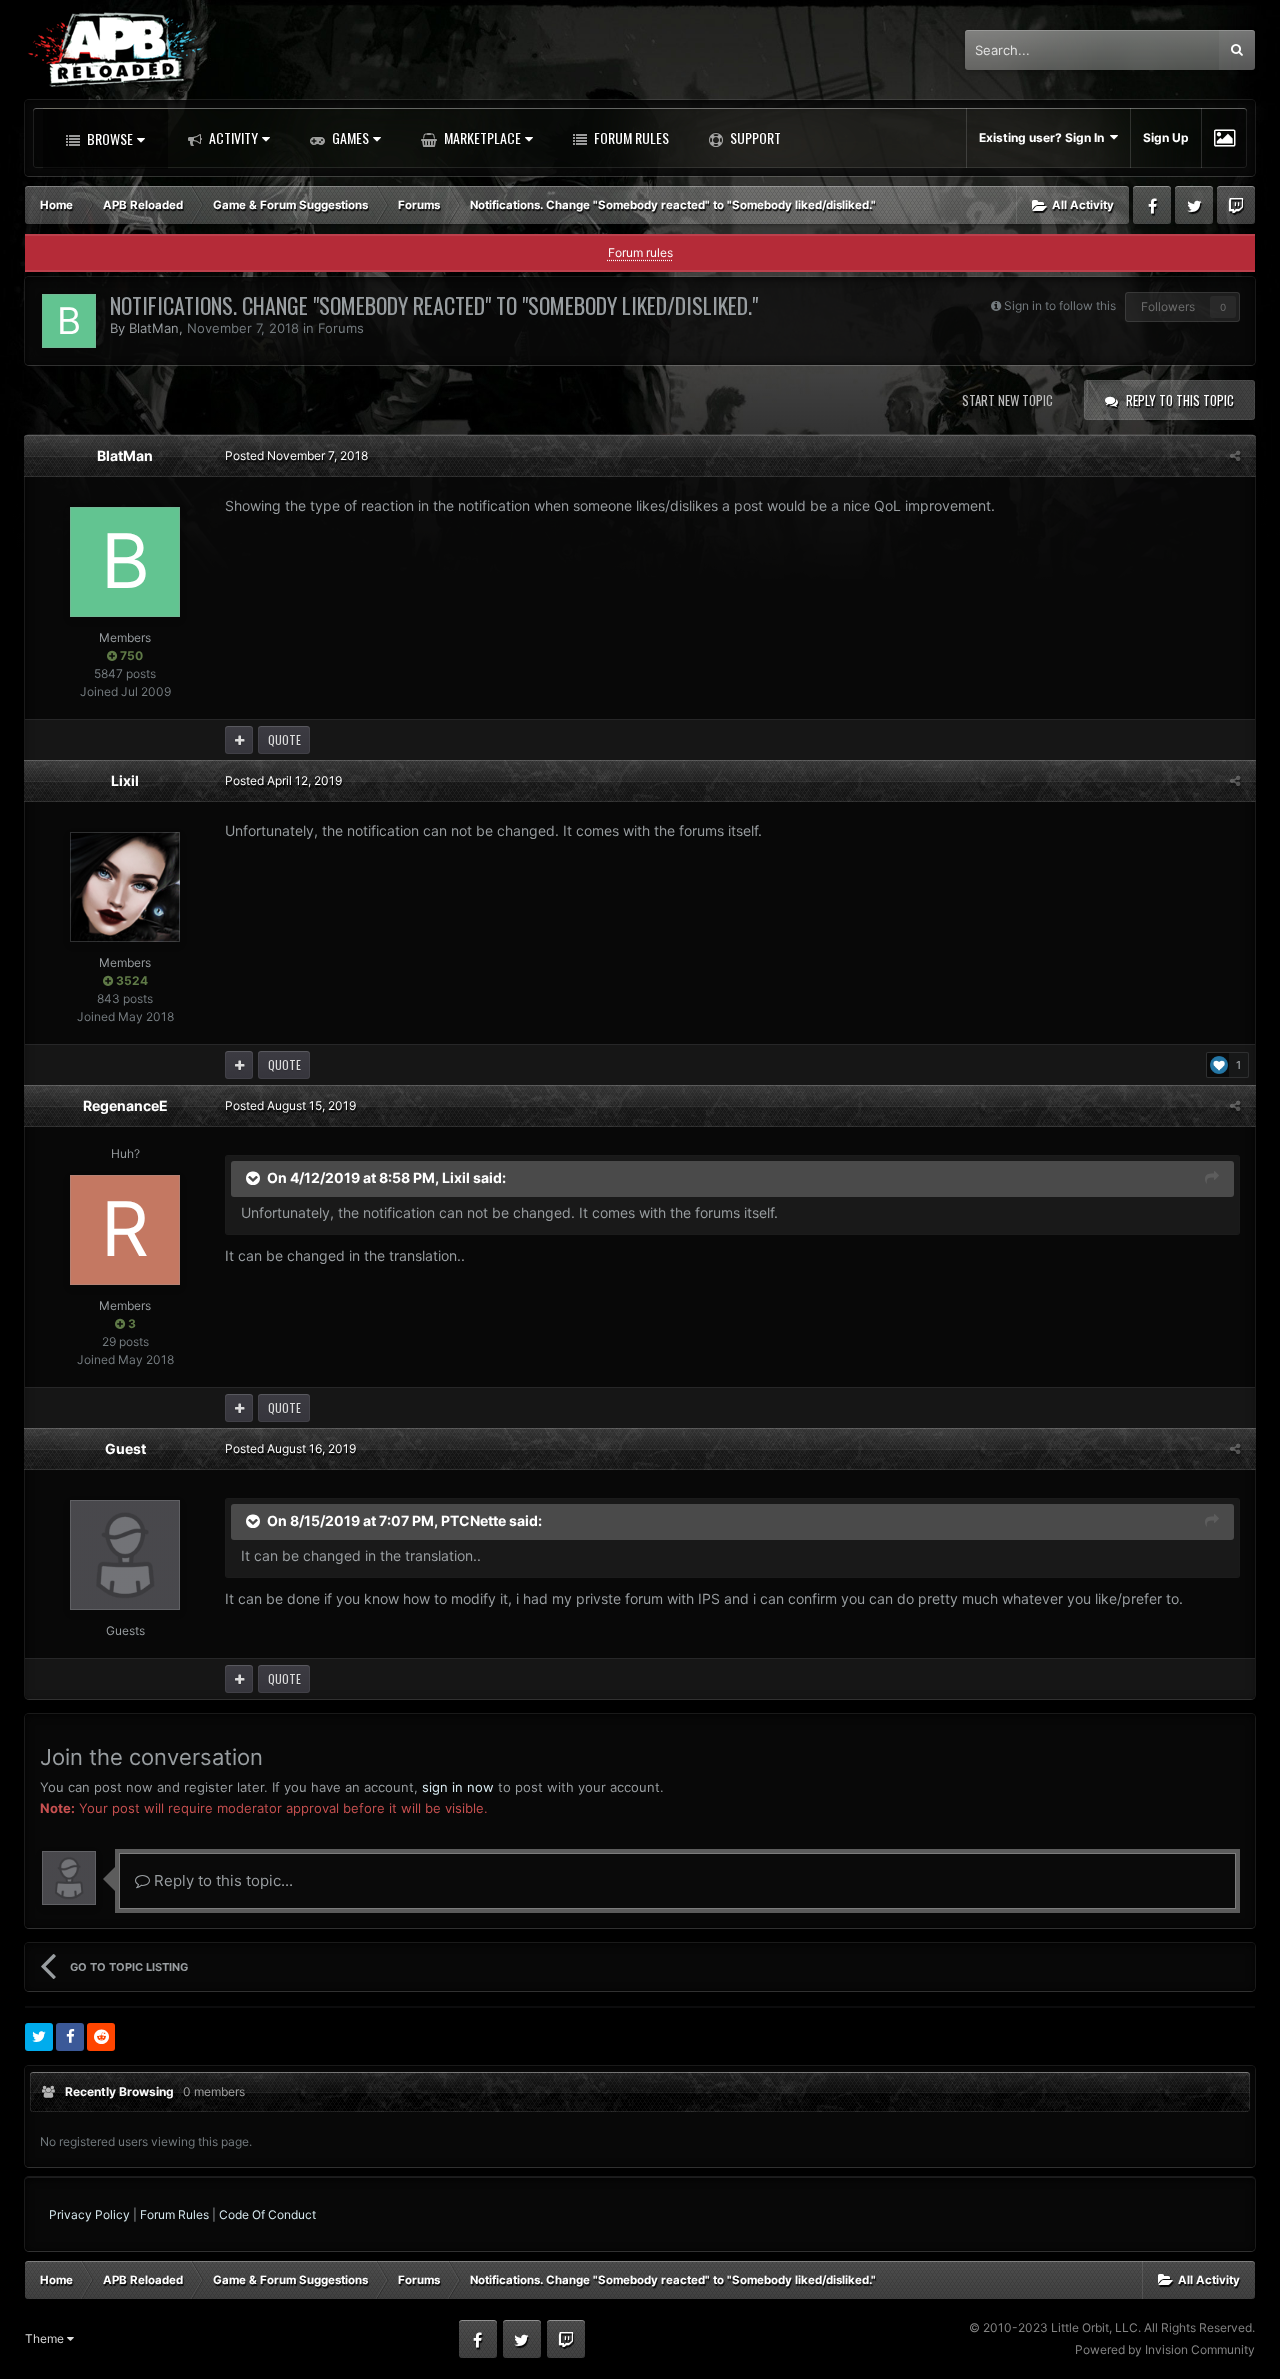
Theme (46, 2338)
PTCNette (473, 1520)
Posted (296, 455)
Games (349, 137)
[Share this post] (1235, 455)
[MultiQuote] (239, 740)
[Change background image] (1224, 138)
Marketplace (481, 137)
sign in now (458, 1787)
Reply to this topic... (221, 1880)
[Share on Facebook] (70, 2037)
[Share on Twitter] (39, 2037)
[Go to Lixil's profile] (125, 887)
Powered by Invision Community (1165, 2349)
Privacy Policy (89, 2214)
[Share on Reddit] (101, 2037)
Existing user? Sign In (1044, 137)
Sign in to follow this (1060, 305)
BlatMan (154, 328)
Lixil (125, 780)
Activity (232, 137)
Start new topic (1007, 400)
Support (754, 137)
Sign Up (1166, 137)
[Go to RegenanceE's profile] (125, 1230)
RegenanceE (125, 1105)
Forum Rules (630, 137)
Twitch (1236, 205)
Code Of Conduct (267, 2214)
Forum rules (640, 252)
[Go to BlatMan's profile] (69, 321)
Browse (108, 138)
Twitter (1194, 205)
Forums (341, 328)
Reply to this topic (1180, 400)
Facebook (1152, 205)
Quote (284, 739)
